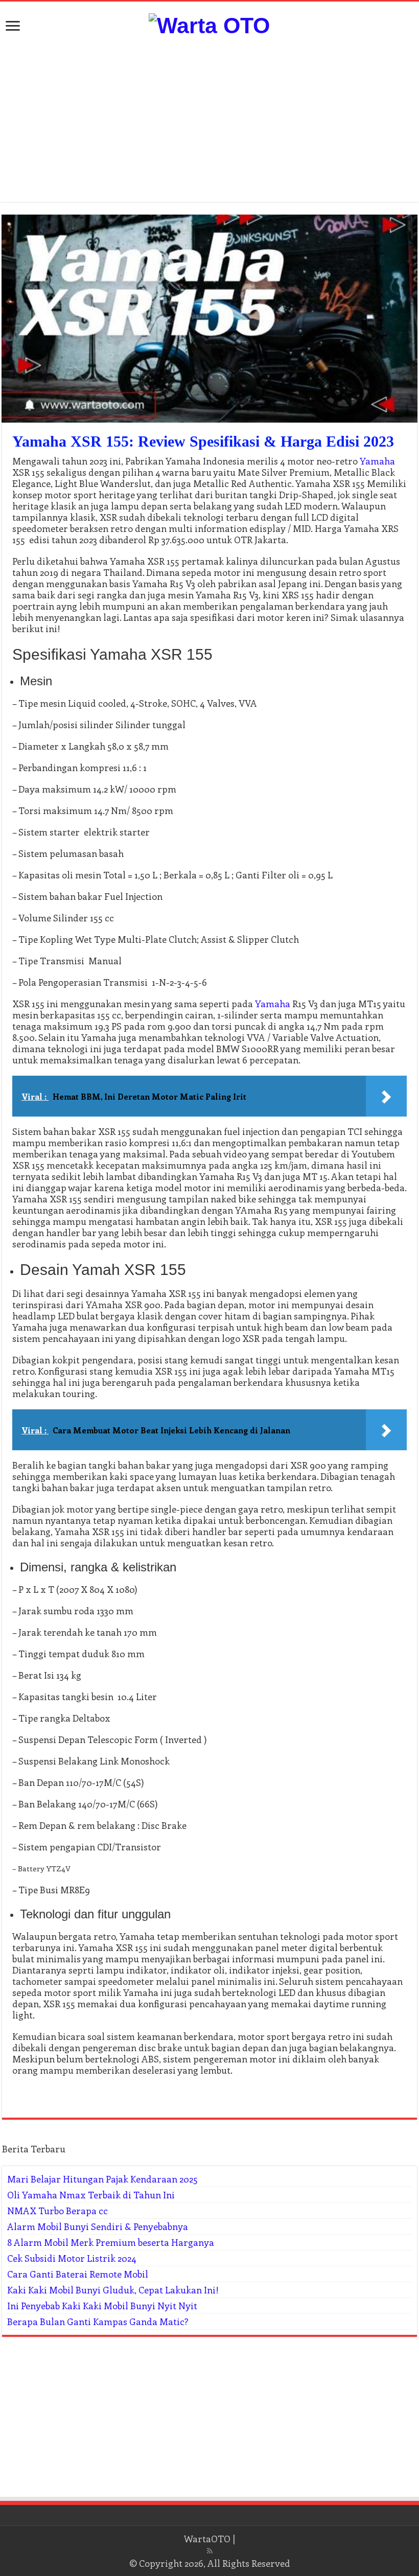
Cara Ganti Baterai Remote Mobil (78, 2274)
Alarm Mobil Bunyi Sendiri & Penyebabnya (98, 2226)
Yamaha (377, 461)
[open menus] (13, 27)
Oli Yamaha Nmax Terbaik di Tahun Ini (91, 2195)
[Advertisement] (209, 120)
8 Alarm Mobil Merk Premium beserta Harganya (111, 2242)
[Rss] (210, 2551)
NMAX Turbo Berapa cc (57, 2211)
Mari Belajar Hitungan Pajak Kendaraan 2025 (102, 2179)
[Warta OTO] (209, 24)
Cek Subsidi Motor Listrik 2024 (72, 2258)
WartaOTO (207, 2539)
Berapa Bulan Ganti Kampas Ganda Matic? (98, 2322)
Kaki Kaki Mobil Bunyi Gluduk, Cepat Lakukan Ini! (113, 2290)
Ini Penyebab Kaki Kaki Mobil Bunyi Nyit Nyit (102, 2306)
